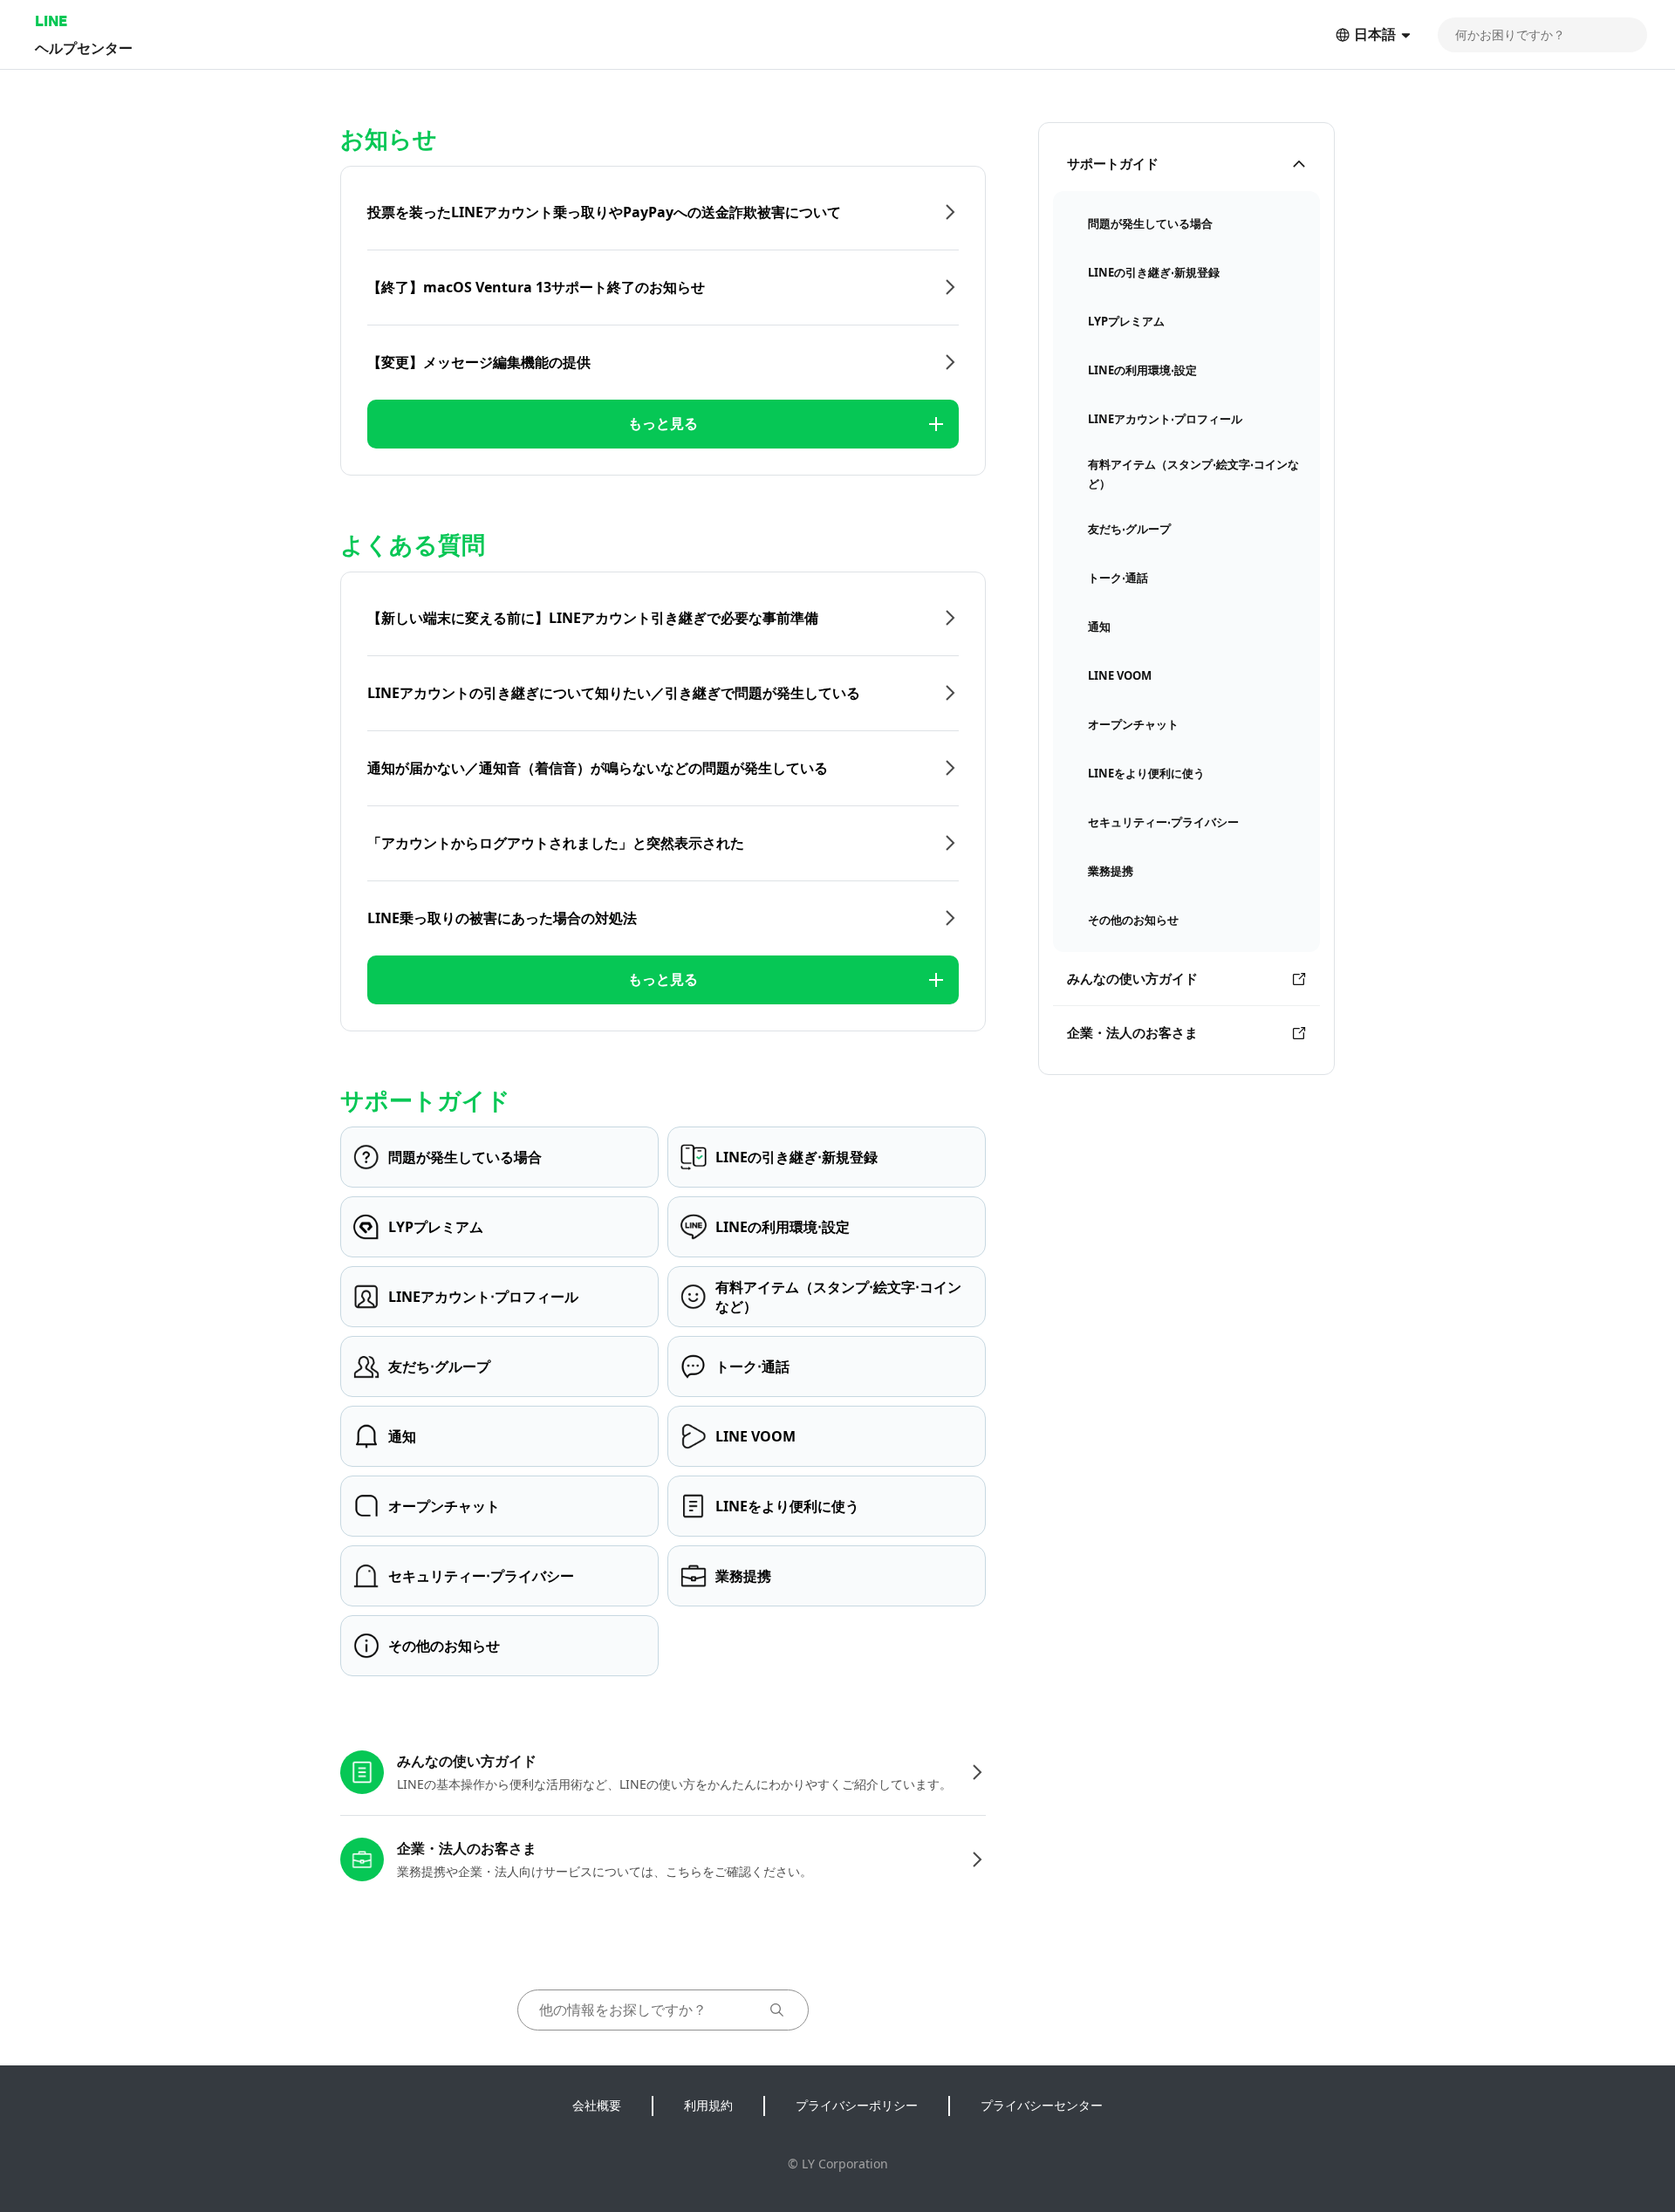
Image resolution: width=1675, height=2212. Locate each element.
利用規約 (708, 2105)
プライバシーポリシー (857, 2105)
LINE (51, 21)
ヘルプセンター (84, 48)
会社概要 (597, 2105)
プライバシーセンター (1042, 2105)
